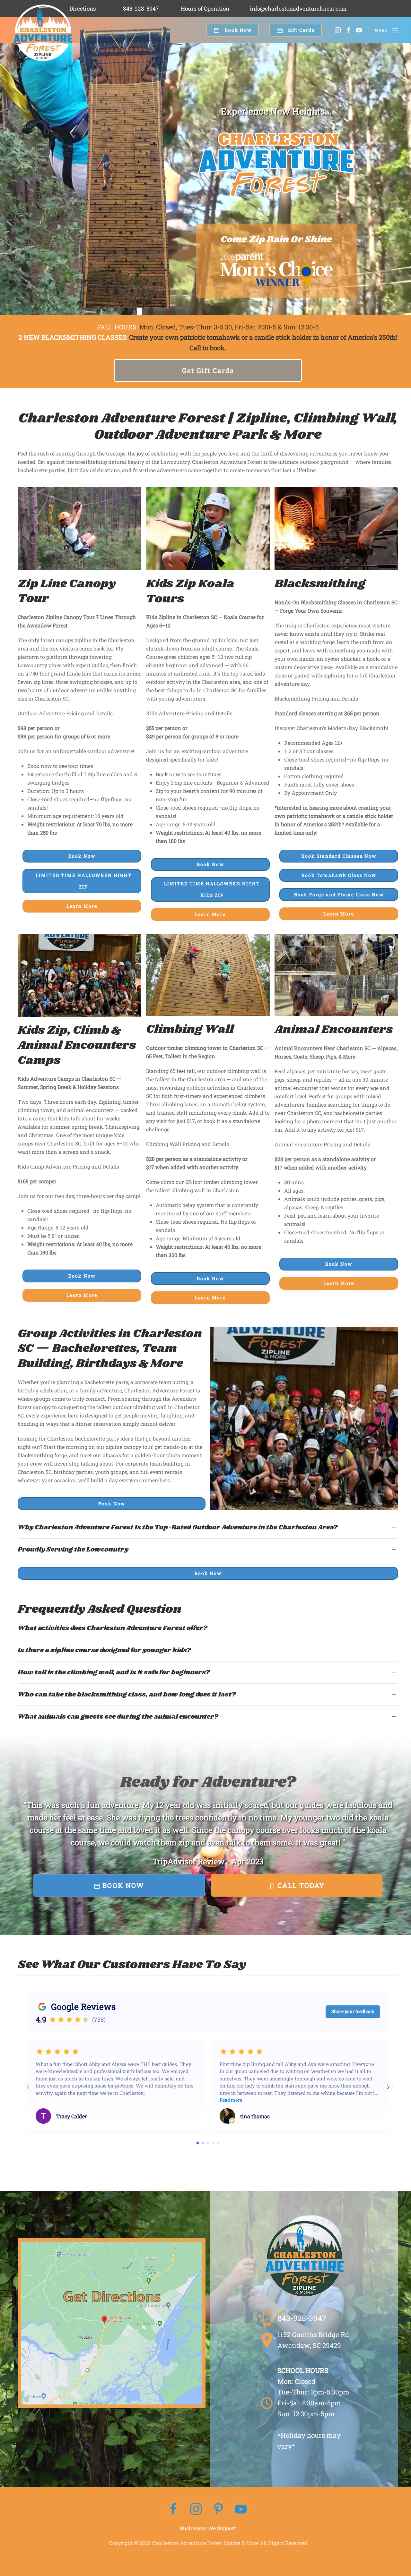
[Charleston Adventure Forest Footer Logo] (304, 2258)
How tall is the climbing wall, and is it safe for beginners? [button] (114, 1672)
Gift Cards (300, 30)
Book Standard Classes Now (339, 856)
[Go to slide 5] (218, 2143)
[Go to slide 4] (213, 2143)
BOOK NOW (122, 1885)
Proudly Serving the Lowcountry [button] (73, 1550)
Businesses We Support (208, 2528)
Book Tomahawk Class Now (339, 875)
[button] (387, 30)
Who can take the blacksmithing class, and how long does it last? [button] (127, 1695)
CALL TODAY (300, 1885)
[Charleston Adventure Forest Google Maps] (112, 2322)
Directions (83, 9)
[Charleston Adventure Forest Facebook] (174, 2509)
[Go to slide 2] (203, 2143)
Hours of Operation (206, 9)
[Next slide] (388, 2087)
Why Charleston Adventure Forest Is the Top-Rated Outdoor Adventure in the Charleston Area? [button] (178, 1527)
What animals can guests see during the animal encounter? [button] (118, 1717)
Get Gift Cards (208, 370)
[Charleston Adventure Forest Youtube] (241, 2509)
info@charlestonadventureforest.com (298, 9)
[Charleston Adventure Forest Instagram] (196, 2509)
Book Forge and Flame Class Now (339, 894)
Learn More (82, 906)
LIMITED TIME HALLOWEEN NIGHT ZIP (84, 881)
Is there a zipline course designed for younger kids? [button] (104, 1650)
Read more (231, 2100)
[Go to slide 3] (208, 2143)
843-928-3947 (141, 9)
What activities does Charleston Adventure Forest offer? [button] (113, 1628)
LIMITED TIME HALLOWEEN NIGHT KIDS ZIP (212, 889)
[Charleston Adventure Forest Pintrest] (219, 2509)
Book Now (237, 30)
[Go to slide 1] (198, 2143)
